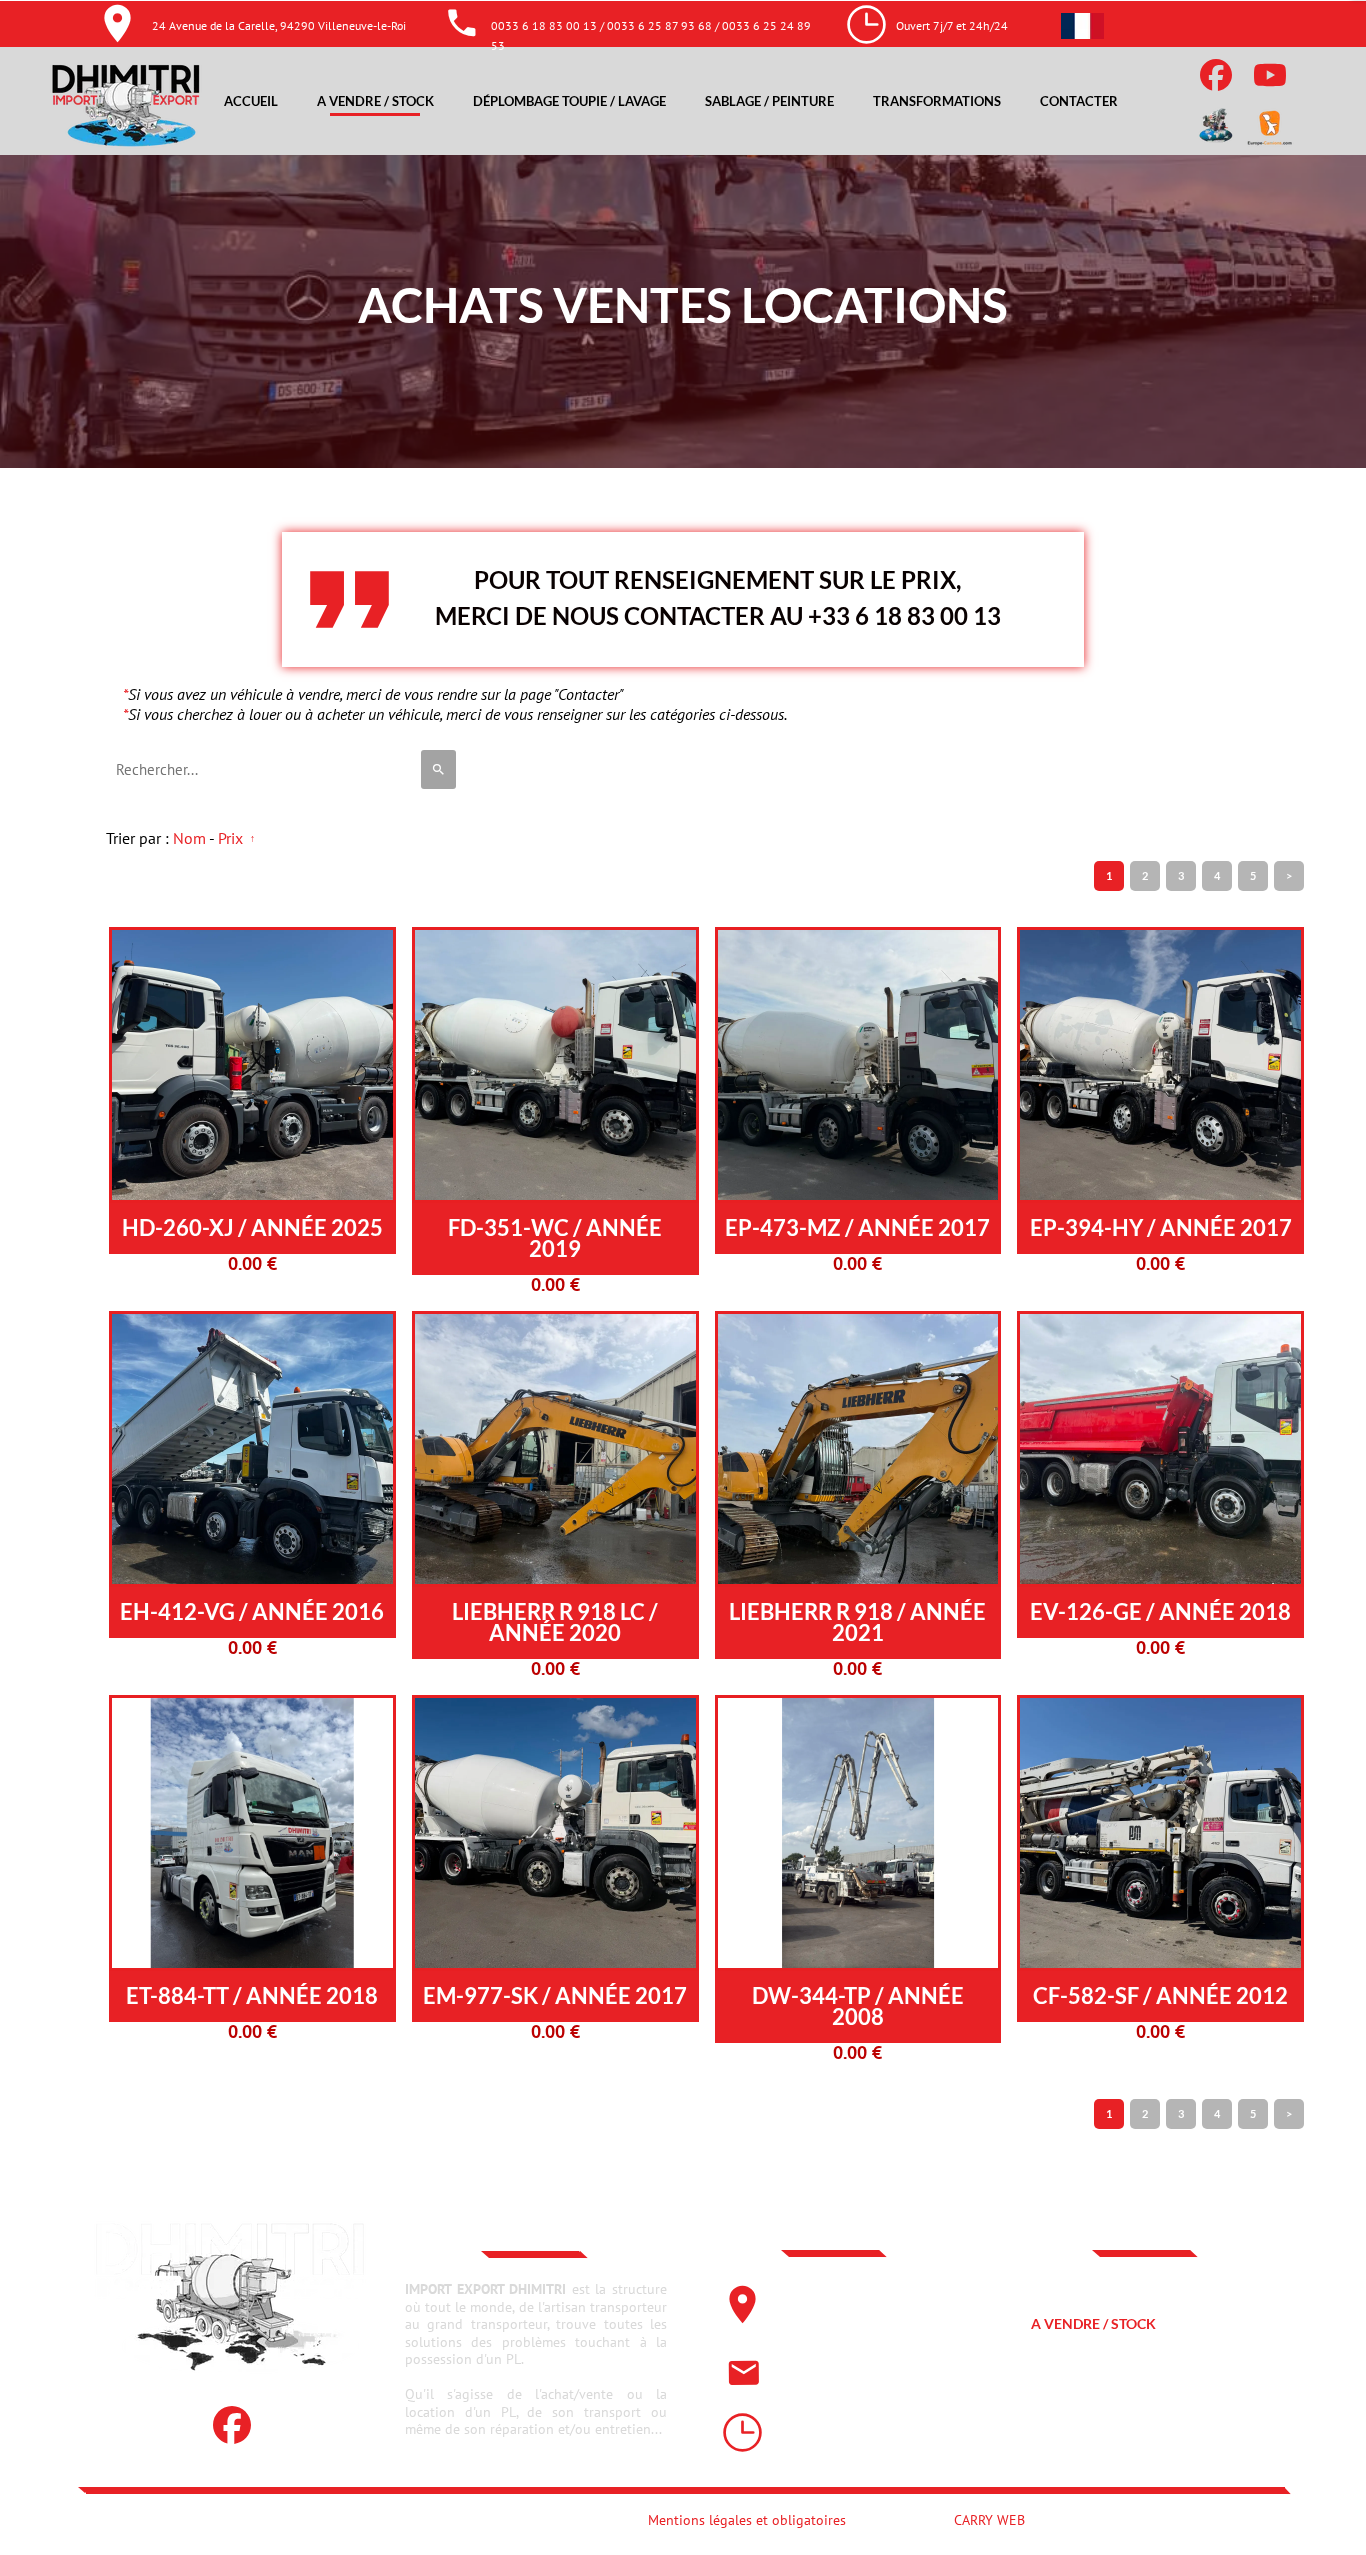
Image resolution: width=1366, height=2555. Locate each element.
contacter (1072, 2439)
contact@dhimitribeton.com (865, 2371)
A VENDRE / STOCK (1093, 2323)
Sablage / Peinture (1101, 2400)
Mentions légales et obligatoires (747, 2520)
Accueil (1059, 2284)
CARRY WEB (989, 2520)
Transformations (937, 101)
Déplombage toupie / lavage (1136, 2362)
